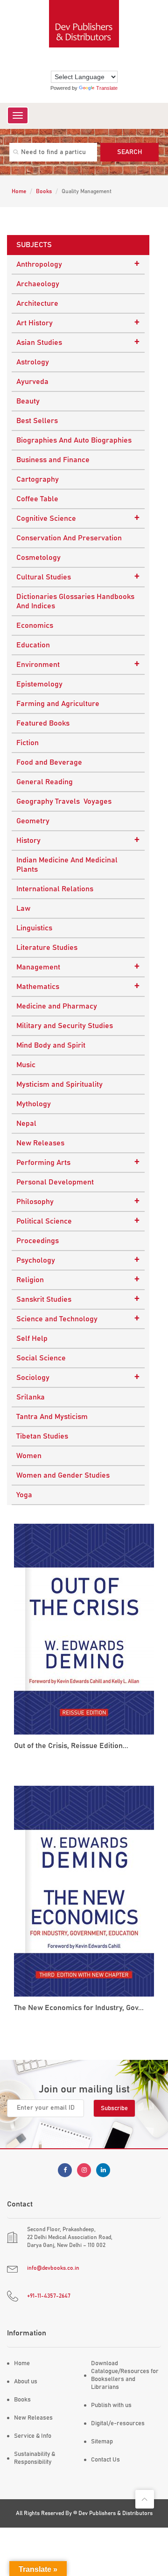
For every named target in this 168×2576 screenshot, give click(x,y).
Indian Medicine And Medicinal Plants (67, 865)
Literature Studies (47, 948)
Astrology (33, 362)
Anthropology (78, 264)
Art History (78, 323)
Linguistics (34, 928)
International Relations (55, 889)
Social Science (41, 1358)
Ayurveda (32, 382)
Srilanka (31, 1397)
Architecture (37, 303)
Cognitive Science (78, 518)
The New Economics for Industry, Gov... (79, 2008)
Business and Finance (53, 460)
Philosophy (78, 1201)
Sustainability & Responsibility (35, 2458)
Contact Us (105, 2460)
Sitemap (102, 2442)
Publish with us (111, 2405)
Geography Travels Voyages (64, 801)
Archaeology (38, 284)
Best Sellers (37, 421)
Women (29, 1456)
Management (78, 967)
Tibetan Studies (42, 1436)
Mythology (34, 1104)
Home (19, 191)
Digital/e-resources (118, 2424)
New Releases (40, 1143)
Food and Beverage (49, 762)
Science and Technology (78, 1318)
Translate (107, 88)
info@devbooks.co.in (53, 2268)
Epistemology (39, 684)
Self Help (32, 1338)
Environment (78, 664)
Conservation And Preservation (69, 538)
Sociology (78, 1377)
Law (23, 908)
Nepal (26, 1123)
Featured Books (43, 723)
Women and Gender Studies (63, 1475)
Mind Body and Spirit (51, 1045)
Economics (35, 626)
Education (33, 645)
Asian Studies (78, 342)
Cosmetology (38, 558)
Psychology (78, 1260)
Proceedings (38, 1241)
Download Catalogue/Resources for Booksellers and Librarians (125, 2375)
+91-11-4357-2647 (49, 2296)
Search (130, 152)
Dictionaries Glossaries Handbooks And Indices (75, 601)
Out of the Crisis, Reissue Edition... (71, 1746)
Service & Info (33, 2436)
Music (26, 1065)
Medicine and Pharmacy (57, 1006)
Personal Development (55, 1182)
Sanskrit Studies (78, 1299)
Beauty (28, 401)
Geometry (33, 821)
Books (44, 191)
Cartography (38, 479)
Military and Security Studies (65, 1026)
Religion (78, 1279)
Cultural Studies (78, 577)
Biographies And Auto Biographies (74, 440)
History (78, 840)
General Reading (45, 782)
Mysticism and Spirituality (59, 1084)
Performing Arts (78, 1162)
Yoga (24, 1495)
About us (26, 2382)
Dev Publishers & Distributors (115, 2513)
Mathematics (78, 986)
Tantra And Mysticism (52, 1417)
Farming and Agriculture (58, 704)
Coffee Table (37, 499)
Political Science (78, 1221)
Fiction (28, 743)
